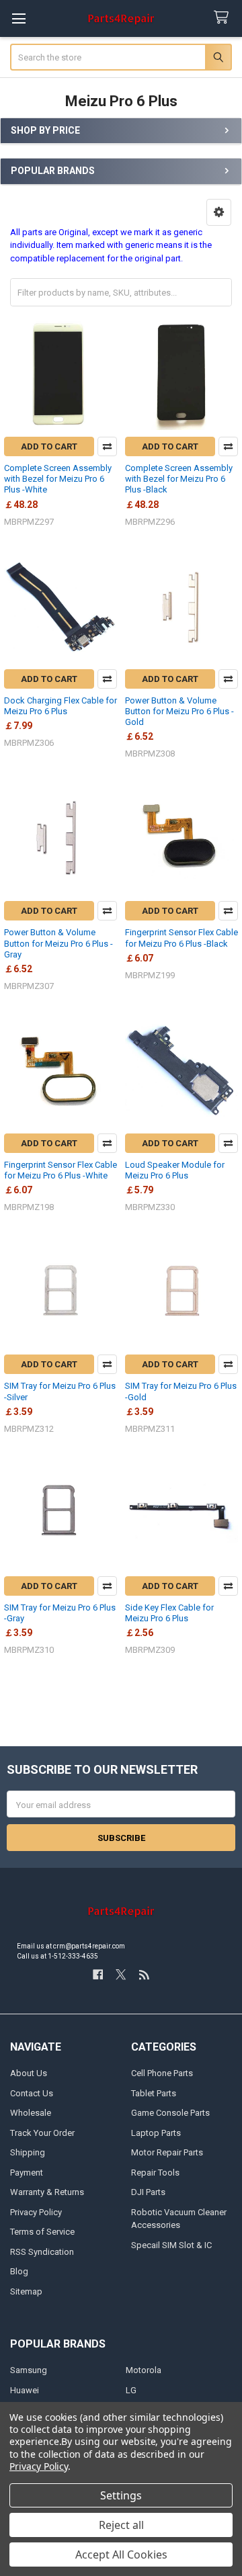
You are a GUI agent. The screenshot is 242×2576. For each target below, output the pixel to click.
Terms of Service (42, 2232)
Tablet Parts (154, 2093)
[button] (219, 212)
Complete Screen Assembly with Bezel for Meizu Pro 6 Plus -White (58, 479)
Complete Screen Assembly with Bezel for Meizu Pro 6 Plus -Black (179, 479)
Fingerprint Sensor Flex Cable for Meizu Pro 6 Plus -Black (182, 938)
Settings (121, 2495)
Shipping (28, 2152)
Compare (107, 446)
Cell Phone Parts (162, 2073)
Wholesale (31, 2113)
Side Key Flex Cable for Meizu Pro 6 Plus (169, 1613)
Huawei (25, 2390)
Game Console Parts (170, 2113)
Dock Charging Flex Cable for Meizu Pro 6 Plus (61, 706)
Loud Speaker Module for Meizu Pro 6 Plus (175, 1170)
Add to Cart (49, 446)
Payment (27, 2173)
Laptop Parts (156, 2133)
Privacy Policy (36, 2212)
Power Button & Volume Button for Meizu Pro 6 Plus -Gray (58, 943)
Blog (19, 2271)
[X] (121, 1974)
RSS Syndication (42, 2252)
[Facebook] (98, 1974)
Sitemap (26, 2291)
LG (131, 2390)
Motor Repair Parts (167, 2152)
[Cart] (224, 18)
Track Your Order (42, 2133)
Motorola (144, 2370)
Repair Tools (155, 2173)
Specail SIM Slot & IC (171, 2245)
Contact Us (32, 2093)
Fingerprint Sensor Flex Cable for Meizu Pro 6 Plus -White (61, 1170)
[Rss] (144, 1974)
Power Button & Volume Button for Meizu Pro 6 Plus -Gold (179, 712)
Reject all (121, 2525)
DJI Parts (148, 2192)
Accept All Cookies (121, 2554)
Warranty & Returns (47, 2192)
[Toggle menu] (18, 18)
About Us (29, 2073)
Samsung (29, 2370)
